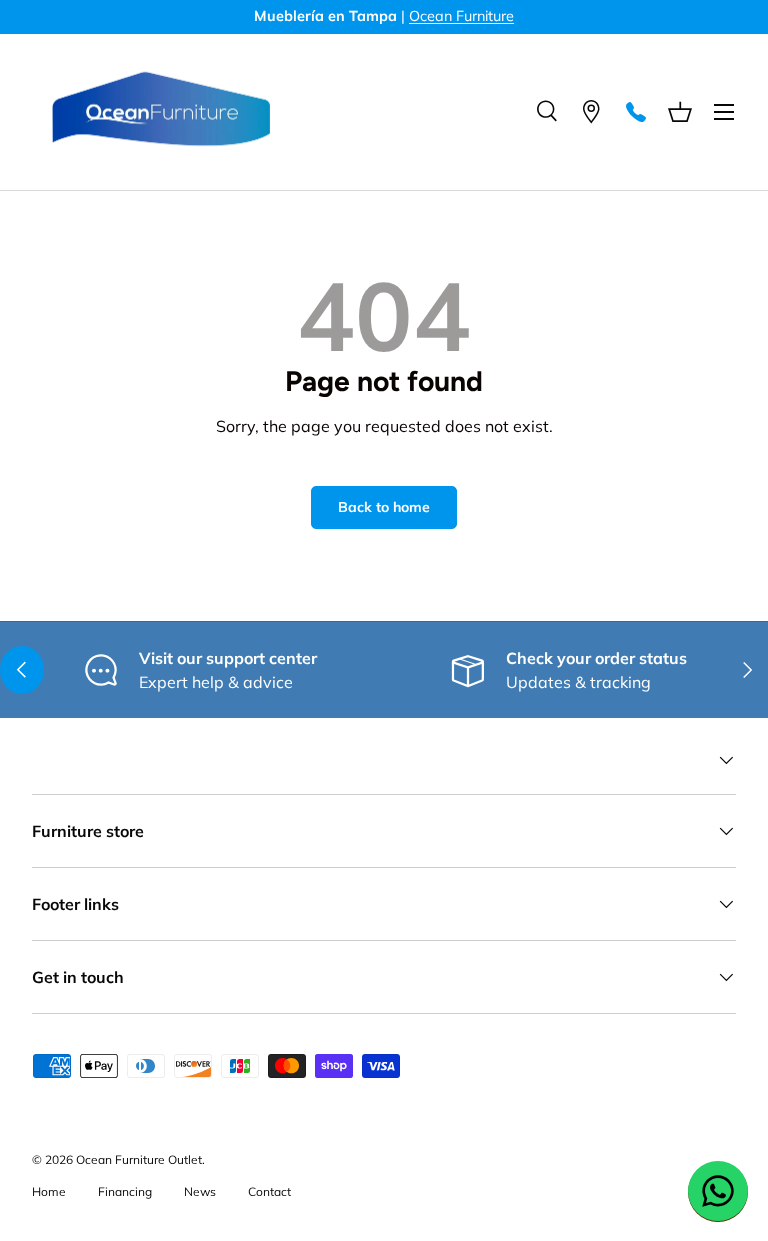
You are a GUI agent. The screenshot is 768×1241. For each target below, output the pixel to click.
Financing (125, 1191)
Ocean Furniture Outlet (139, 1159)
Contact (269, 1191)
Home (49, 1191)
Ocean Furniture (461, 16)
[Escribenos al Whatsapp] (718, 1191)
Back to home (384, 507)
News (200, 1191)
